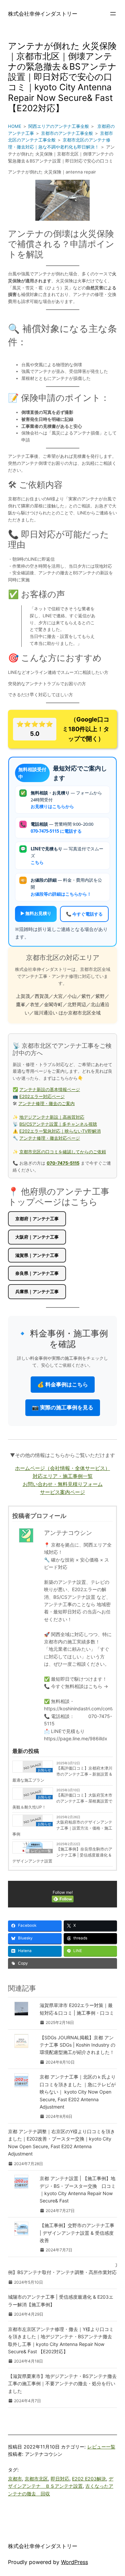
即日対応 (60, 2479)
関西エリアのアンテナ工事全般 (59, 126)
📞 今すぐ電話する (84, 914)
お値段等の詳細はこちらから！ (61, 894)
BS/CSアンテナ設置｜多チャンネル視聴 (58, 1124)
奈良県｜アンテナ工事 (37, 1273)
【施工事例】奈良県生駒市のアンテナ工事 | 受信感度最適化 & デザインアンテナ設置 (62, 1855)
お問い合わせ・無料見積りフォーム (63, 1484)
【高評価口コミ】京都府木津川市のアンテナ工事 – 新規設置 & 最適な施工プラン (62, 1774)
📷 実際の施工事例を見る (63, 1407)
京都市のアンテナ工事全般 (67, 133)
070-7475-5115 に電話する (56, 831)
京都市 (15, 2479)
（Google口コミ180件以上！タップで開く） (63, 729)
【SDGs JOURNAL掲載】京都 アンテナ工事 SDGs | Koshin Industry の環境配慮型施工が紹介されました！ (77, 2045)
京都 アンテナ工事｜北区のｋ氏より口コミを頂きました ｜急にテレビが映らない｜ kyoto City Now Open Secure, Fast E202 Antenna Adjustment (78, 2092)
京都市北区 (36, 2479)
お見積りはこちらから (52, 806)
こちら (37, 862)
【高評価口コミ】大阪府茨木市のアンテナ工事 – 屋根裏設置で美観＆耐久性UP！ (62, 1801)
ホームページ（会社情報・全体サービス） (62, 1468)
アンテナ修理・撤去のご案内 (46, 1103)
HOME (15, 126)
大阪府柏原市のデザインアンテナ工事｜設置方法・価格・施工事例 (62, 1828)
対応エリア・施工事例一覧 (63, 1476)
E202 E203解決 (89, 2479)
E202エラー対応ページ (42, 1096)
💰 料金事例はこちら (63, 1384)
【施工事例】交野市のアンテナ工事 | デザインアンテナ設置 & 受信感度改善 (77, 2233)
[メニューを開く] (113, 14)
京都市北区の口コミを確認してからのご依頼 (63, 1152)
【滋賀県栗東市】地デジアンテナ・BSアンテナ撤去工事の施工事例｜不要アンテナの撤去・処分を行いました (62, 2384)
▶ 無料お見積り (36, 913)
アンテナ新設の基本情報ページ (50, 1089)
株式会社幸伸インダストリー (43, 14)
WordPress (74, 2562)
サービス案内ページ (62, 1492)
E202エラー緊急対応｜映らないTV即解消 (60, 1131)
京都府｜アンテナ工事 (37, 1219)
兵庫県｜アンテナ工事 (37, 1291)
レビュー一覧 (101, 2447)
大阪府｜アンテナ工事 (37, 1237)
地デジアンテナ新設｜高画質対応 (52, 1117)
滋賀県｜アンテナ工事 (37, 1255)
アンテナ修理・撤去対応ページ (50, 1138)
